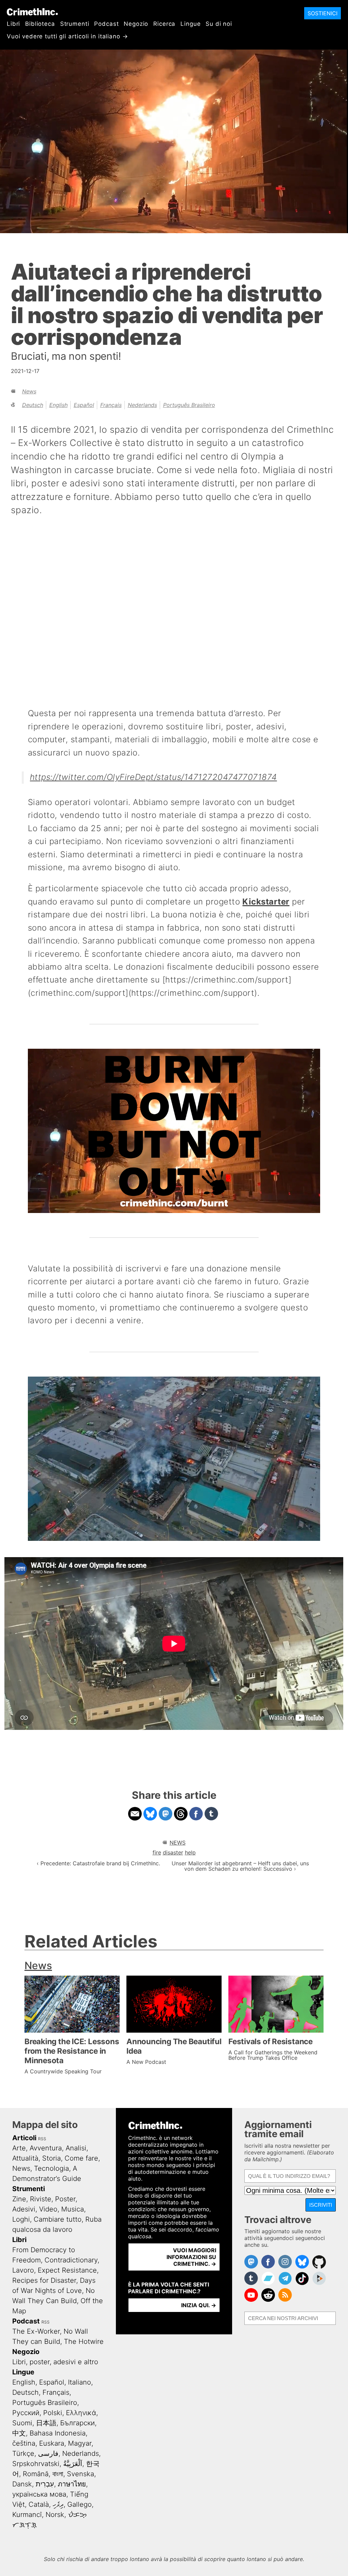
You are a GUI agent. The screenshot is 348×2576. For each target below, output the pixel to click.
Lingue (190, 24)
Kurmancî (27, 2515)
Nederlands (142, 405)
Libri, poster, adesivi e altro (55, 2362)
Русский (26, 2413)
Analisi (76, 2148)
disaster (173, 1852)
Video (48, 2209)
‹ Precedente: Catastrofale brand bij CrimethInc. (98, 1863)
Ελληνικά (81, 2413)
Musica (73, 2209)
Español (84, 405)
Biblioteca (40, 24)
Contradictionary (71, 2260)
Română (36, 2474)
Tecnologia (51, 2168)
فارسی (48, 2453)
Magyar (80, 2443)
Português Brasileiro (189, 405)
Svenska (81, 2474)
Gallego (80, 2504)
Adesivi (24, 2209)
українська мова (39, 2494)
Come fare (81, 2158)
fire (157, 1852)
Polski (53, 2413)
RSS (42, 2139)
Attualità (25, 2158)
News (29, 391)
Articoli (24, 2138)
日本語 (46, 2423)
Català (39, 2504)
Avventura (46, 2148)
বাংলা (58, 2474)
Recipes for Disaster (44, 2280)
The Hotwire (84, 2341)
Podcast (106, 24)
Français (111, 405)
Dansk (22, 2484)
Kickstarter (266, 902)
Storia (51, 2158)
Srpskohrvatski (36, 2464)
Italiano (80, 2382)
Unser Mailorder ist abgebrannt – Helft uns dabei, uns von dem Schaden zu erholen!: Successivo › (240, 1866)
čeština (24, 2443)
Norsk (55, 2515)
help (190, 1852)
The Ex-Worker (36, 2331)
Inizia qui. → (199, 2305)
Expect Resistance (67, 2270)
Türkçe (23, 2453)
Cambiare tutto (58, 2219)
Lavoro (23, 2270)
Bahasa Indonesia (58, 2433)
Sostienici (323, 13)
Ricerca (164, 24)
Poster (65, 2199)
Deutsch (33, 405)
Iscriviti (321, 2205)
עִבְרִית (45, 2484)
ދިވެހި (58, 2504)
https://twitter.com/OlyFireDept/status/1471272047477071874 (153, 777)
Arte (19, 2148)
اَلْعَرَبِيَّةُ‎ (73, 2464)
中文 (19, 2433)
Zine (19, 2199)
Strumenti (75, 24)
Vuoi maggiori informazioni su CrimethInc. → (191, 2257)
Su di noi (219, 24)
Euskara (52, 2443)
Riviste (41, 2199)
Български (77, 2423)
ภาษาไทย (72, 2484)
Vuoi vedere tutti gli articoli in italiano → (67, 36)
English (58, 405)
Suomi (22, 2423)
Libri (13, 24)
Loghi (21, 2219)
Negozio (136, 24)
